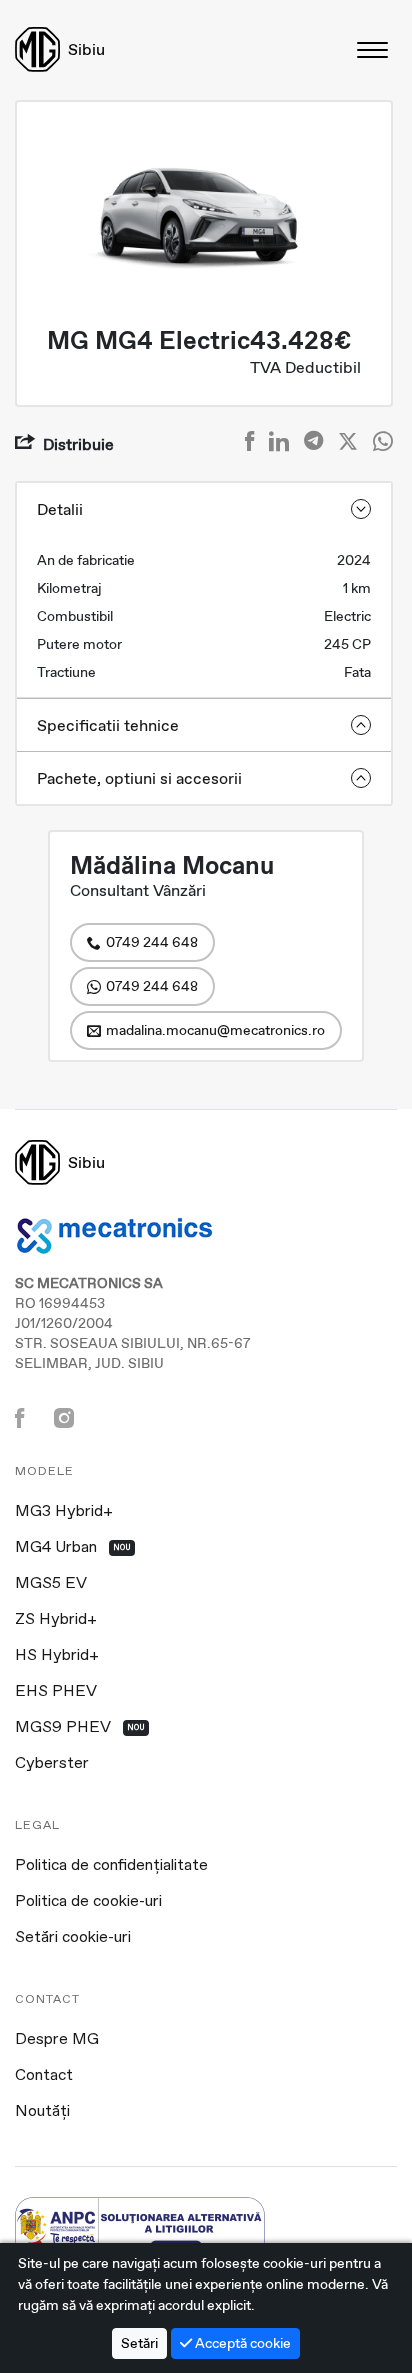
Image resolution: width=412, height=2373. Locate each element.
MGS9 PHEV (80, 1728)
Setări (139, 2343)
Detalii (60, 509)
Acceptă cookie (241, 2343)
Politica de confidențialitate (111, 1866)
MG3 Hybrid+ (64, 1512)
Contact (44, 2076)
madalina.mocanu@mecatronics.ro (215, 1030)
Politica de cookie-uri (88, 1902)
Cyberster (52, 1764)
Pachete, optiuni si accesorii (139, 778)
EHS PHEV (56, 1692)
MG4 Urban (73, 1548)
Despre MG (57, 2040)
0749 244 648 (152, 942)
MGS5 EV (51, 1584)
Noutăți (42, 2112)
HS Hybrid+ (57, 1656)
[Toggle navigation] (374, 49)
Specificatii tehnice (108, 725)
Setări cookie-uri (73, 1938)
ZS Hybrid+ (56, 1620)
